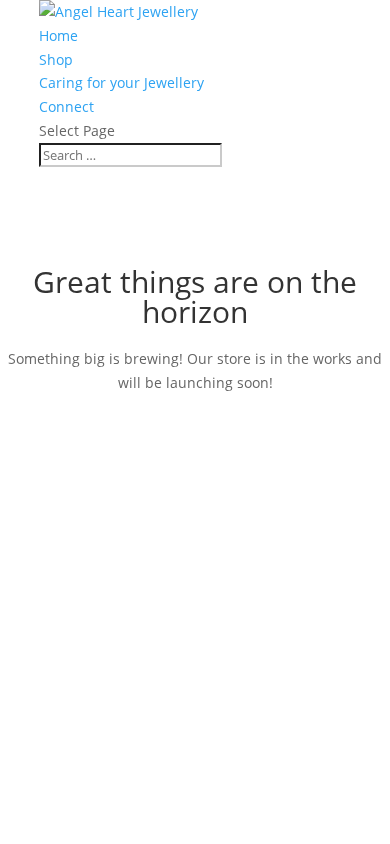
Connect (66, 106)
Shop (56, 59)
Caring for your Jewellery (121, 82)
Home (58, 35)
